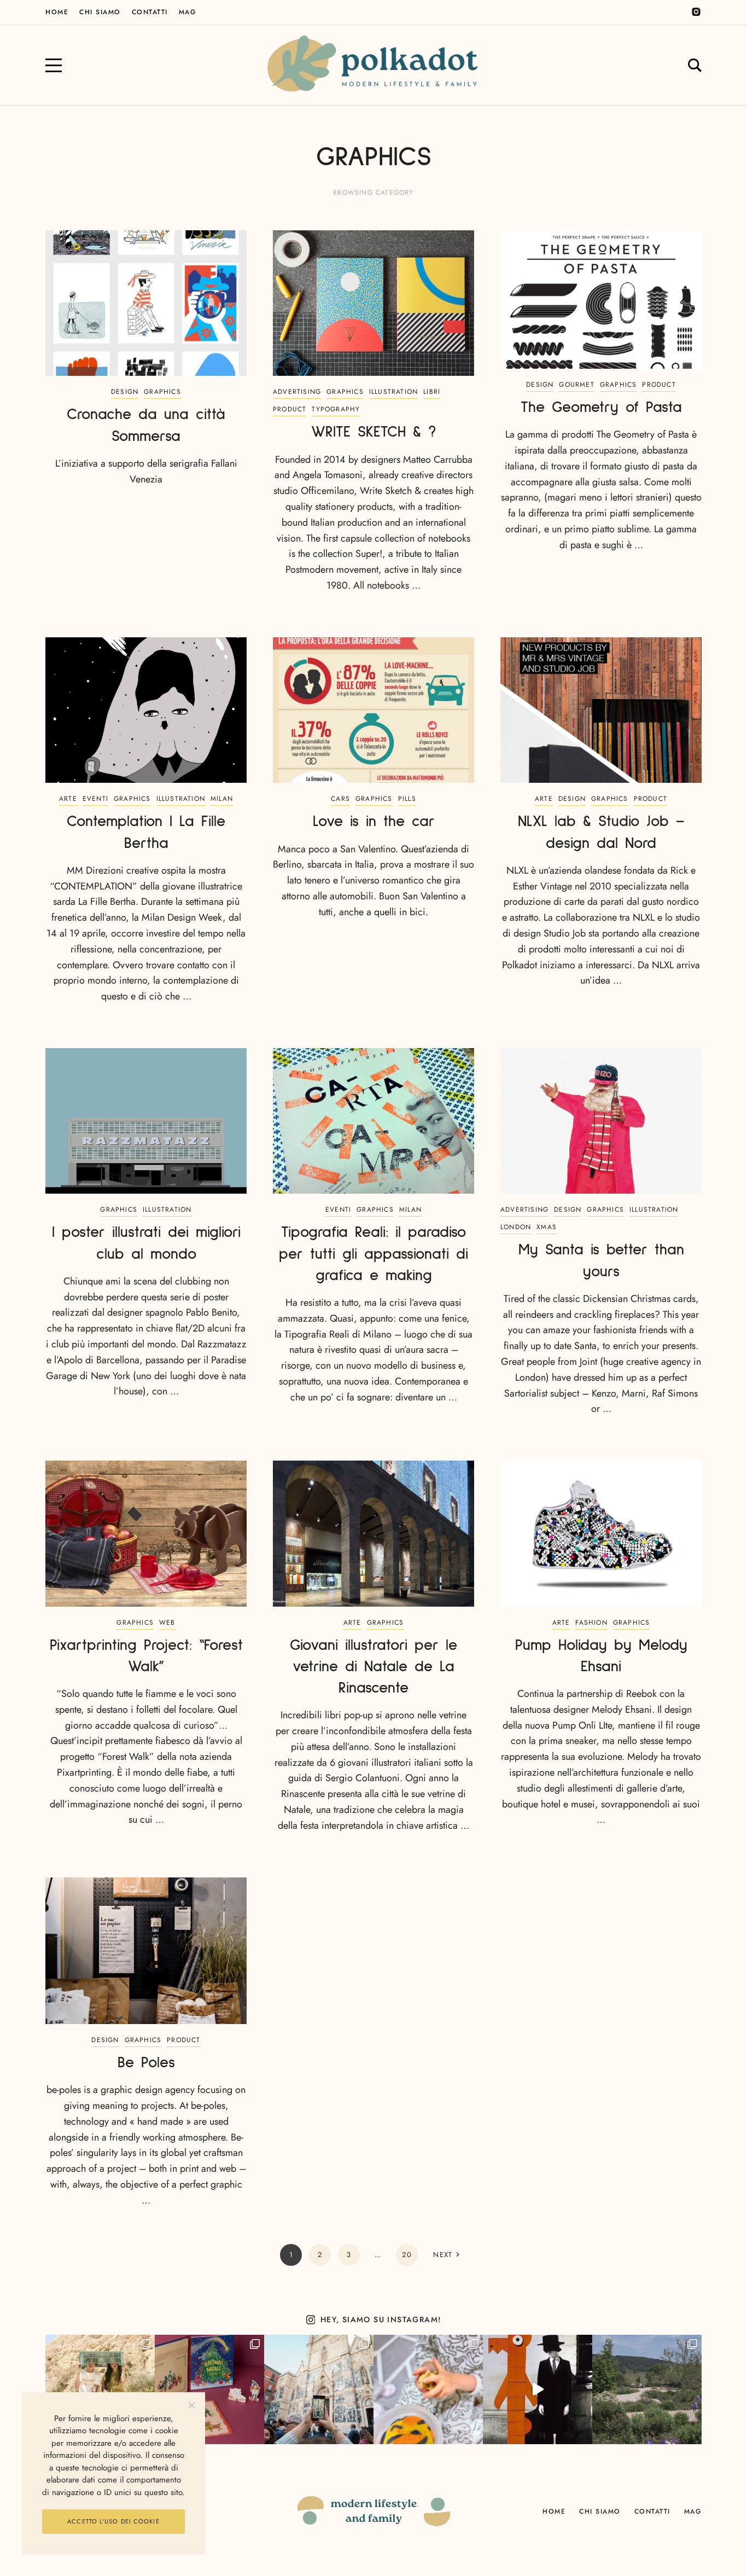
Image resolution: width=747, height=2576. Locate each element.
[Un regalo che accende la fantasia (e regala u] (428, 2389)
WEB (167, 1623)
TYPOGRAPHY (336, 409)
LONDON (516, 1227)
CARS (340, 799)
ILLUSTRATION (393, 392)
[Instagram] (696, 12)
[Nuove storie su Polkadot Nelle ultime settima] (100, 2389)
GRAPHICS (162, 392)
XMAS (547, 1227)
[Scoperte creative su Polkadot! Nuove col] (319, 2389)
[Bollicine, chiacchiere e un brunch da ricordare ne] (647, 2389)
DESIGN (125, 392)
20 (407, 2255)
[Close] (192, 2406)
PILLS (407, 799)
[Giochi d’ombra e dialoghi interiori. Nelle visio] (538, 2389)
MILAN (222, 799)
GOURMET (576, 385)
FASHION (591, 1623)
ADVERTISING (297, 392)
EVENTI (95, 799)
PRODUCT (290, 409)
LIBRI (432, 392)
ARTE (68, 799)
